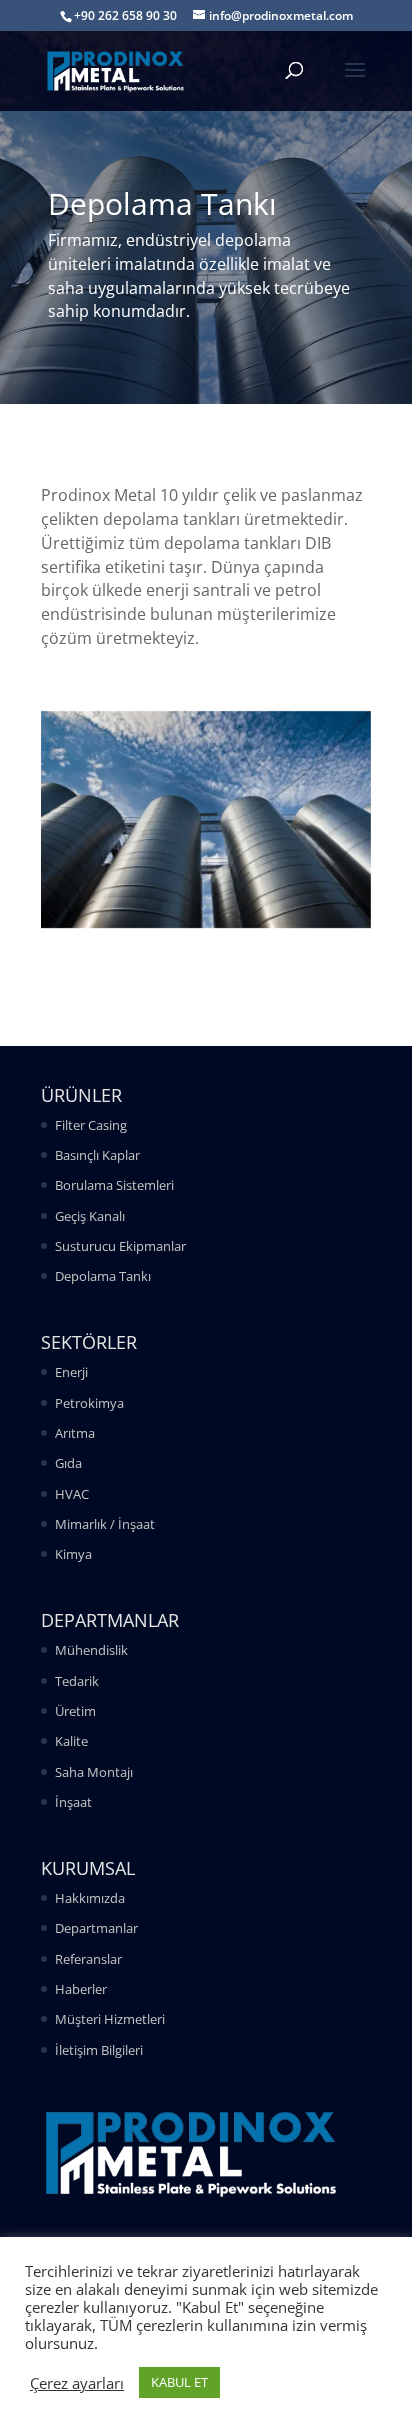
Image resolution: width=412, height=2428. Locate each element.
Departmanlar (96, 1928)
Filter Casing (91, 1125)
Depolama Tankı (103, 1276)
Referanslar (88, 1959)
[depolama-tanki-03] (206, 922)
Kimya (73, 1554)
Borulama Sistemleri (114, 1185)
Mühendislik (91, 1650)
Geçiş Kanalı (90, 1216)
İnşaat (73, 1802)
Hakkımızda (90, 1898)
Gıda (68, 1463)
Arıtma (75, 1433)
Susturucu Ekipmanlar (120, 1246)
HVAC (72, 1494)
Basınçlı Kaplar (97, 1155)
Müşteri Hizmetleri (110, 2019)
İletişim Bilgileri (99, 2050)
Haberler (81, 1989)
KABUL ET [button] (179, 2382)
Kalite (71, 1741)
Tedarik (77, 1681)
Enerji (71, 1372)
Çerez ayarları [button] (77, 2383)
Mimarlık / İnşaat (105, 1524)
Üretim (75, 1711)
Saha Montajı (94, 1772)
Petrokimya (89, 1403)
